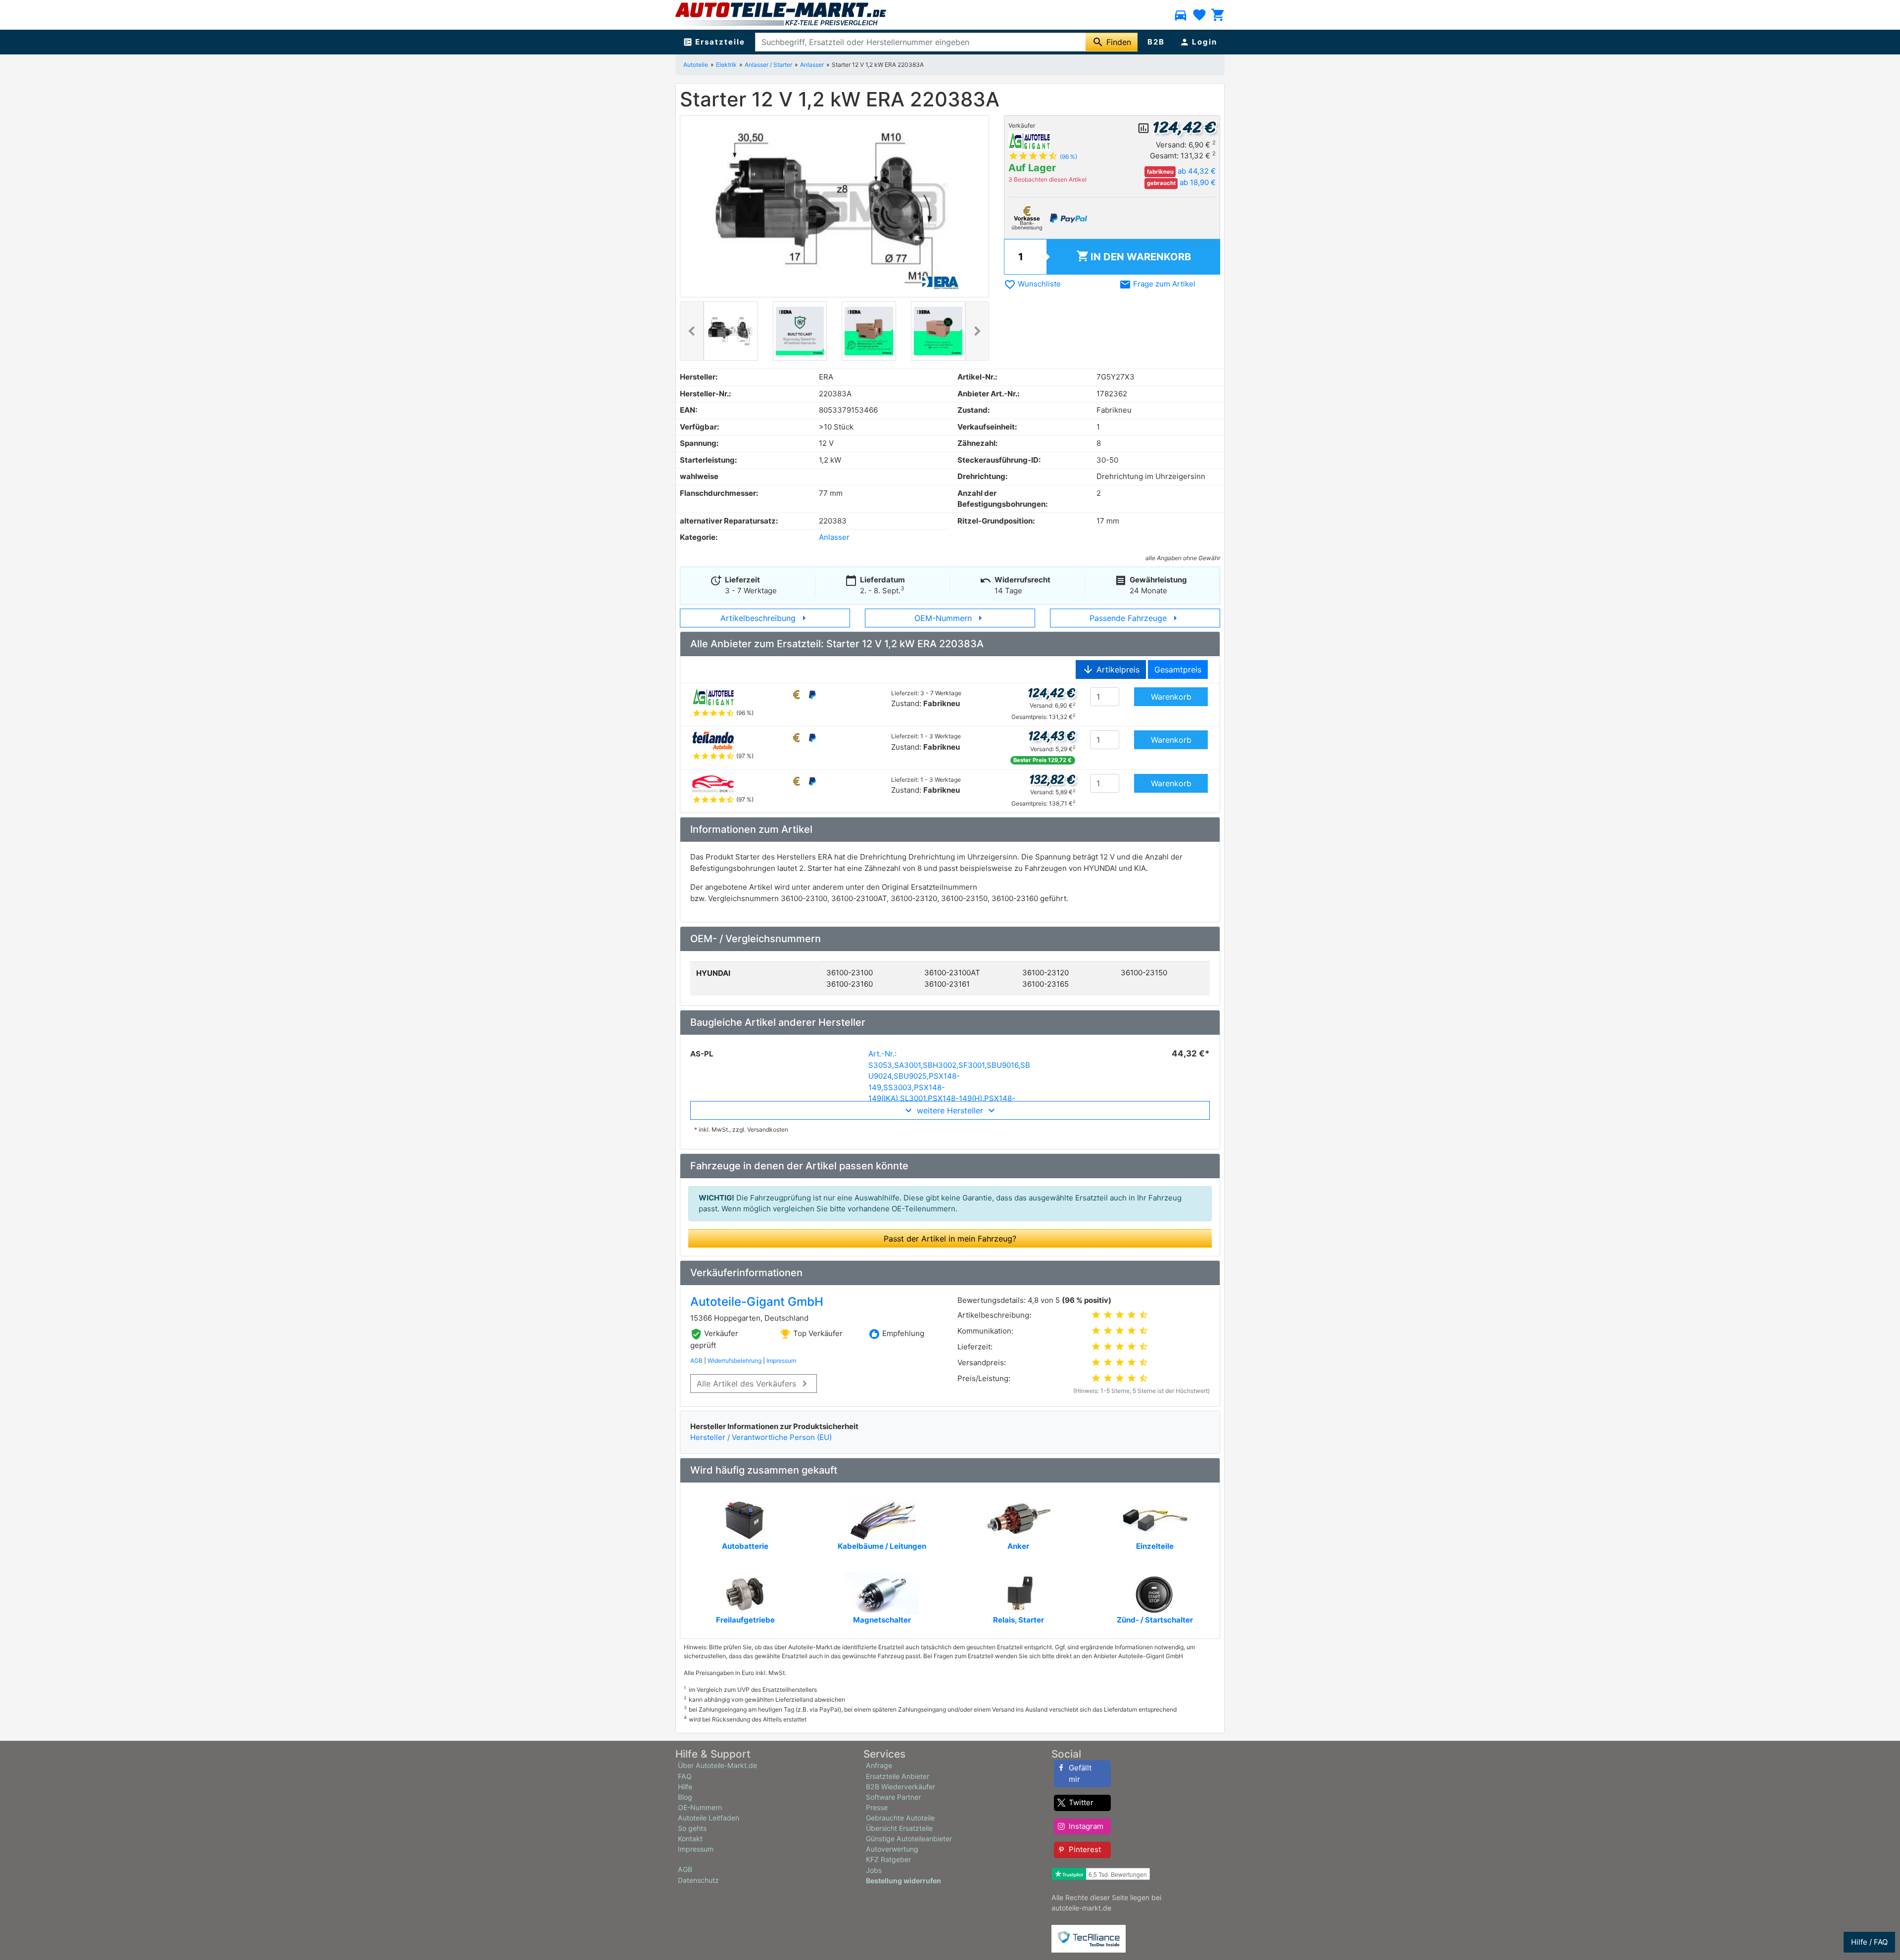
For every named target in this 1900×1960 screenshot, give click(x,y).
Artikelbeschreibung (765, 618)
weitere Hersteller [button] (950, 1110)
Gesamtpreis (1178, 669)
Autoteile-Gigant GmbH (757, 1302)
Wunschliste (1032, 284)
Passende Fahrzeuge (1135, 618)
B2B (1156, 42)
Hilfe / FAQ (1869, 1942)
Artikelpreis (1111, 669)
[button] (692, 331)
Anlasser (812, 65)
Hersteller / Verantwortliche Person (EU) (761, 1437)
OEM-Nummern (950, 618)
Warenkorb (1134, 256)
